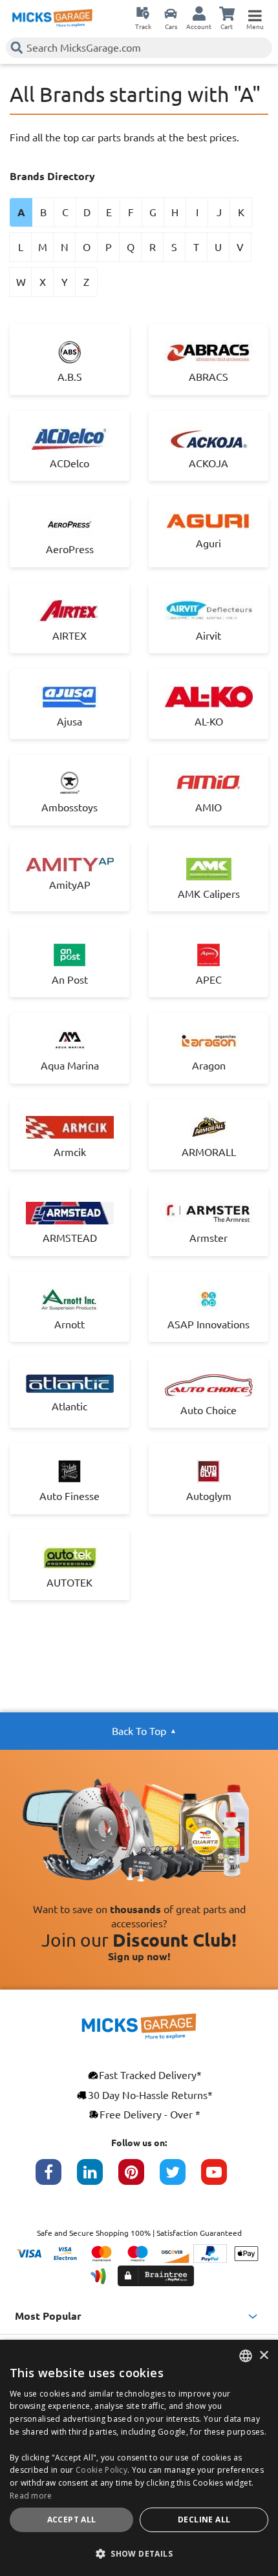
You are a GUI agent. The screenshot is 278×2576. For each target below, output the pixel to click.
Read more (31, 2496)
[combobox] (246, 2356)
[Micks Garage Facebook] (56, 2178)
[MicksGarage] (52, 18)
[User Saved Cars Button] (171, 13)
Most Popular (48, 2316)
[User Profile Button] (199, 13)
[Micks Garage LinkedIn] (98, 2178)
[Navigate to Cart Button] (227, 13)
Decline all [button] (204, 2520)
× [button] (263, 2356)
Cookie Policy (102, 2470)
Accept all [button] (72, 2520)
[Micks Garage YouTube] (222, 2178)
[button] (139, 2553)
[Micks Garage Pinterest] (139, 2178)
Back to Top (139, 1731)
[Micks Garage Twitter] (180, 2178)
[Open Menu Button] (255, 13)
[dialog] (139, 2458)
